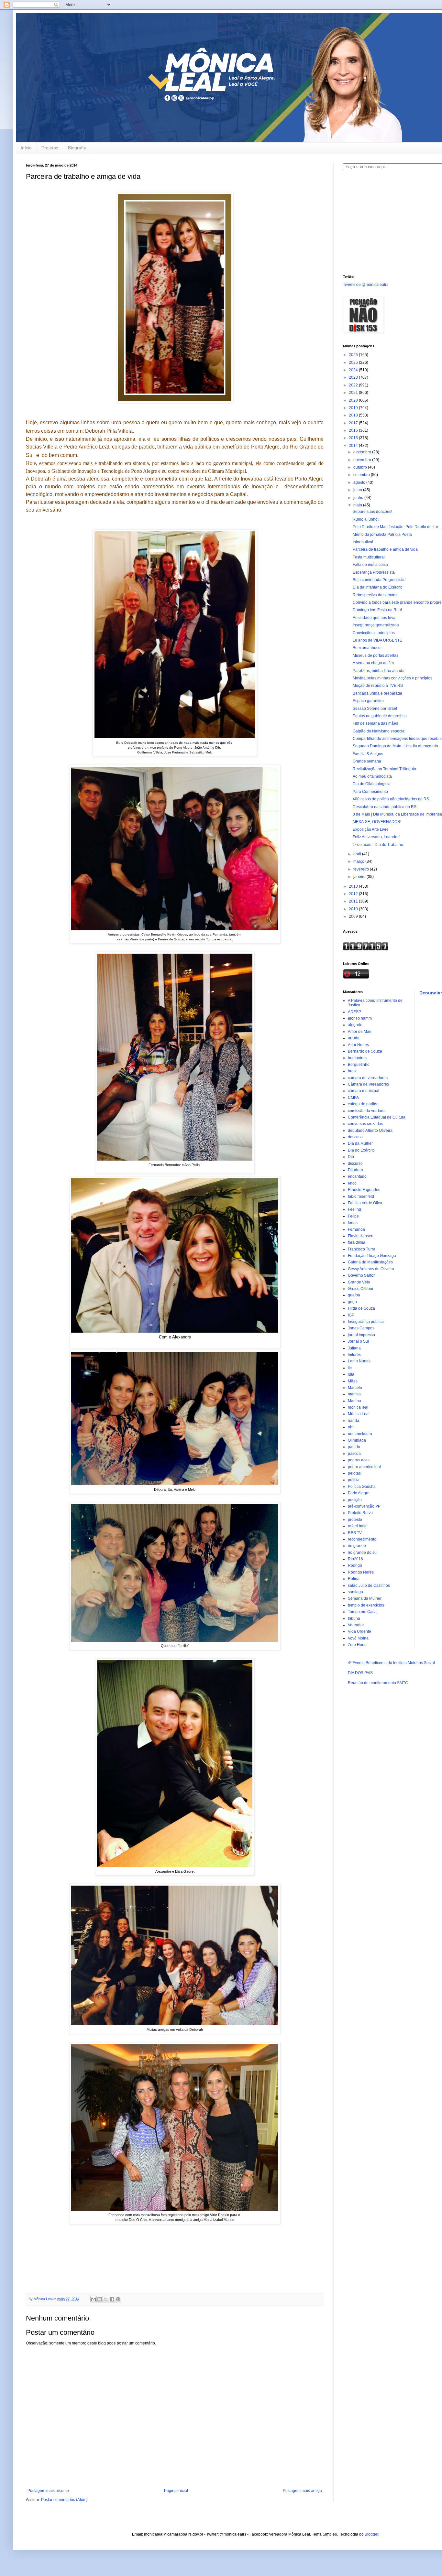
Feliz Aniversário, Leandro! (376, 837)
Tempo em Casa (362, 1612)
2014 (354, 446)
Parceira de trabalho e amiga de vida (385, 549)
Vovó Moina (358, 1638)
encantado (357, 1176)
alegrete (355, 1025)
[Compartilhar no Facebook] (112, 2299)
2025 (354, 363)
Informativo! (363, 542)
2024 (354, 370)
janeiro (360, 877)
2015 (354, 438)
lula (351, 1374)
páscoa (354, 1454)
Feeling (354, 1209)
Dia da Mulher (360, 1143)
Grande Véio (359, 1282)
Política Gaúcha (362, 1487)
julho (358, 490)
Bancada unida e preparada (377, 693)
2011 (354, 901)
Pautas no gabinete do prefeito (380, 716)
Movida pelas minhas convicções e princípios (392, 678)
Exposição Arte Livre (371, 829)
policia (354, 1480)
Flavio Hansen (361, 1236)
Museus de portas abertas (376, 655)
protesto (355, 1520)
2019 (354, 408)
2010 (354, 909)
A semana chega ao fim (373, 663)
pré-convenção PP (364, 1506)
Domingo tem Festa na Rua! (377, 610)
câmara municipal (364, 1091)
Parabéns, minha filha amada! (379, 671)
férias (353, 1223)
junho (359, 498)
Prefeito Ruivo (360, 1513)
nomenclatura (360, 1434)
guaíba (354, 1295)
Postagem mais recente (48, 2491)
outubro (361, 467)
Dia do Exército (361, 1150)
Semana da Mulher (365, 1598)
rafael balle (358, 1526)
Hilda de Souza (361, 1308)
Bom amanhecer (367, 648)
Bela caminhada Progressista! (379, 580)
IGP (351, 1315)
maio (358, 505)
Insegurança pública (366, 1322)
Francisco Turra (362, 1249)
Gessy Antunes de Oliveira (371, 1269)
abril (358, 854)
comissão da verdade (367, 1111)
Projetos (50, 148)
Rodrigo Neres (361, 1572)
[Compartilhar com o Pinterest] (118, 2299)
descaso (355, 1137)
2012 (354, 894)
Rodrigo (355, 1565)
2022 (354, 385)
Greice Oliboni (360, 1289)
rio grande (357, 1546)
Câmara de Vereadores (368, 1084)
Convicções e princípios (374, 633)
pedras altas (359, 1460)
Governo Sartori (362, 1275)
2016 (354, 430)
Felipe (353, 1216)
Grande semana (367, 761)
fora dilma (357, 1242)
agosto (360, 482)
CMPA (353, 1098)
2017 (354, 423)
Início (26, 148)
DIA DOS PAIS (360, 1673)
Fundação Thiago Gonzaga (372, 1256)
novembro (363, 460)
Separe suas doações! (372, 512)
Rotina (354, 1579)
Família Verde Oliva (365, 1203)
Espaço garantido (368, 701)
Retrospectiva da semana (375, 595)
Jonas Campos (361, 1328)
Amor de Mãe (360, 1032)
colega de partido (363, 1104)
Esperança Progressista (374, 572)
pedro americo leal (364, 1467)
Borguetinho (359, 1065)
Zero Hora (357, 1645)
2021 (354, 393)
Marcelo (355, 1388)
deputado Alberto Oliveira (370, 1131)
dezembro (363, 452)
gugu (352, 1302)
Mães (353, 1381)
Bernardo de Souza (365, 1051)
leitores (354, 1355)
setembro (362, 475)
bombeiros (357, 1058)
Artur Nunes (358, 1045)
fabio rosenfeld (361, 1196)
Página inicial (176, 2491)
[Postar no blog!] (100, 2299)
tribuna (354, 1618)
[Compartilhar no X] (106, 2299)
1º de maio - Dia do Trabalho (378, 845)
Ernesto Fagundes (364, 1190)
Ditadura (355, 1170)
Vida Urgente (359, 1631)
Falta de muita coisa (370, 565)
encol (353, 1183)
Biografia (77, 148)
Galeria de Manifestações (370, 1262)
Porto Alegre (359, 1493)
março (359, 861)
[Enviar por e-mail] (94, 2299)
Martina (354, 1401)
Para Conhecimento (370, 792)
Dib (351, 1157)
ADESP (354, 1012)
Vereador (356, 1625)
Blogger (371, 2534)
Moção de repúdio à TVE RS (378, 686)
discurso (355, 1164)
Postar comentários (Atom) (64, 2500)
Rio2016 (355, 1559)
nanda (354, 1421)
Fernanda (356, 1229)
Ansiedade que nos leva (374, 618)
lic (350, 1368)
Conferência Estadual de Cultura (377, 1117)
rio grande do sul (363, 1553)
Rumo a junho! (366, 519)
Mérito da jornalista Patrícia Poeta (382, 535)
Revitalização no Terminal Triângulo (384, 769)
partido (354, 1447)
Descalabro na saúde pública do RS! (385, 807)
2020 (354, 400)
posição (355, 1500)
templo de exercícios (366, 1605)
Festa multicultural (369, 557)
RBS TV (355, 1533)
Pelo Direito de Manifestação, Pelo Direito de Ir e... (397, 527)
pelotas (354, 1473)
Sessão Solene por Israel (375, 709)
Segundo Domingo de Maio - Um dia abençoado (395, 746)
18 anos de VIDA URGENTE (377, 640)
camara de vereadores (368, 1078)
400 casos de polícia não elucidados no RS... (392, 799)
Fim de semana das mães (375, 723)
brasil (353, 1071)
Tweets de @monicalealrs (366, 285)
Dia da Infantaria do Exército (378, 587)
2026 (354, 355)
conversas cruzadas (365, 1124)
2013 (354, 886)
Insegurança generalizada (376, 625)
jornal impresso (361, 1335)
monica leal (358, 1407)
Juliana (354, 1348)
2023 (354, 377)
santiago (355, 1592)
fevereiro (362, 869)
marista (354, 1394)
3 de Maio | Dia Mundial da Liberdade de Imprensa (397, 814)
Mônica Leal (359, 1414)
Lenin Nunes (359, 1361)
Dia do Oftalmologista (372, 784)
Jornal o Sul (358, 1341)
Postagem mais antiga (302, 2491)
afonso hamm (360, 1018)
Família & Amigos (368, 754)
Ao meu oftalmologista (372, 776)
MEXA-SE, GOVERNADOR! (377, 822)
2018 (354, 415)
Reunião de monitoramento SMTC (378, 1683)
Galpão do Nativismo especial (379, 731)
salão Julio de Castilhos (369, 1586)
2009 (354, 916)
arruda (354, 1038)
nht (351, 1427)
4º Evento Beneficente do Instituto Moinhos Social (391, 1663)
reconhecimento (362, 1539)
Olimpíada (357, 1440)
